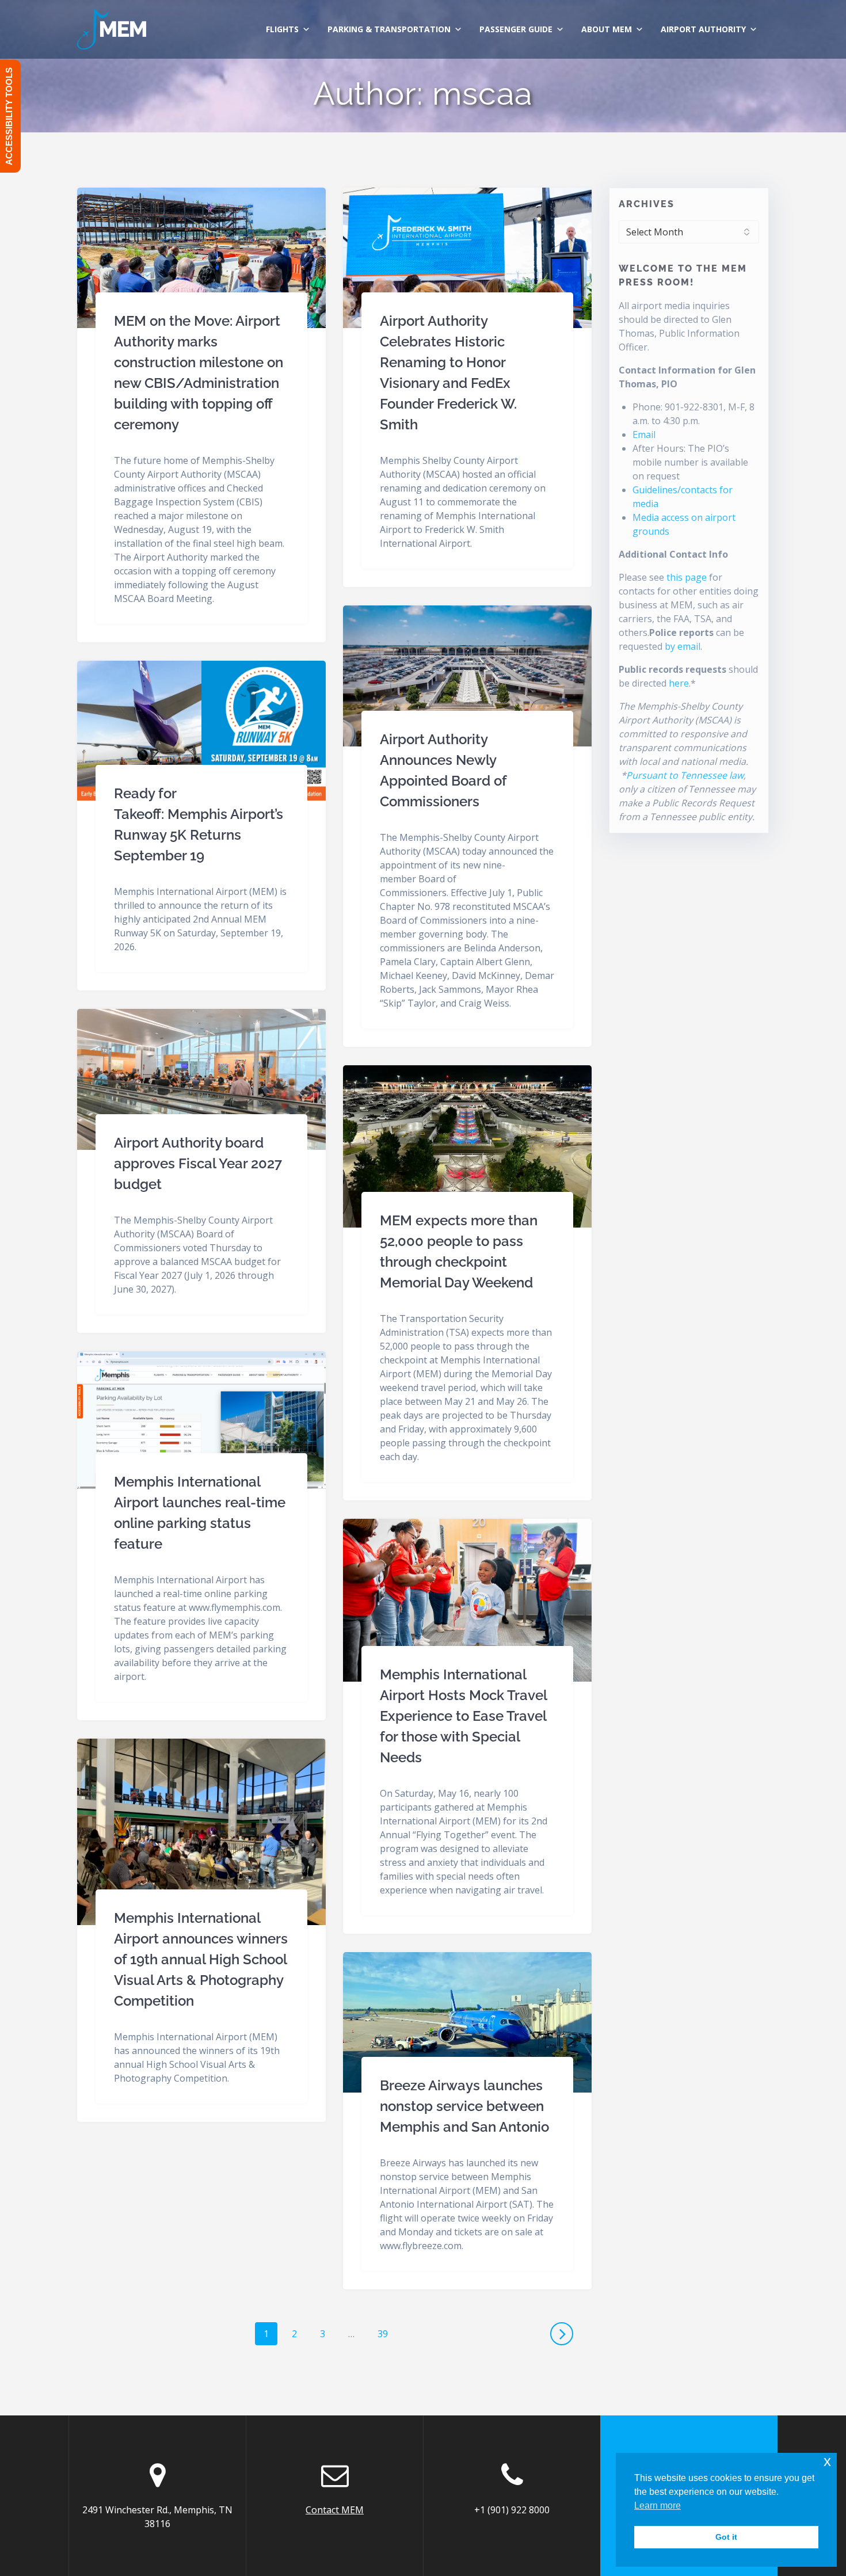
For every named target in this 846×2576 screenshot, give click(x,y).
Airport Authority (703, 29)
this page (687, 577)
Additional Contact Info (673, 554)
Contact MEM (335, 2510)
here (679, 683)
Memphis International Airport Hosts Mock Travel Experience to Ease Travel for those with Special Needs (463, 1716)
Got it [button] (726, 2537)
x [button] (827, 2461)
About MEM (607, 29)
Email (644, 435)
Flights (282, 29)
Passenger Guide (516, 29)
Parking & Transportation (389, 29)
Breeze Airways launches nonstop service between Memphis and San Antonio (464, 2106)
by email (683, 646)
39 (387, 2333)
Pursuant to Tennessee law (685, 775)
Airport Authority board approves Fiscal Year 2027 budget (198, 1163)
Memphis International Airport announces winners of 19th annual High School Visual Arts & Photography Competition (201, 1959)
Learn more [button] (658, 2505)
